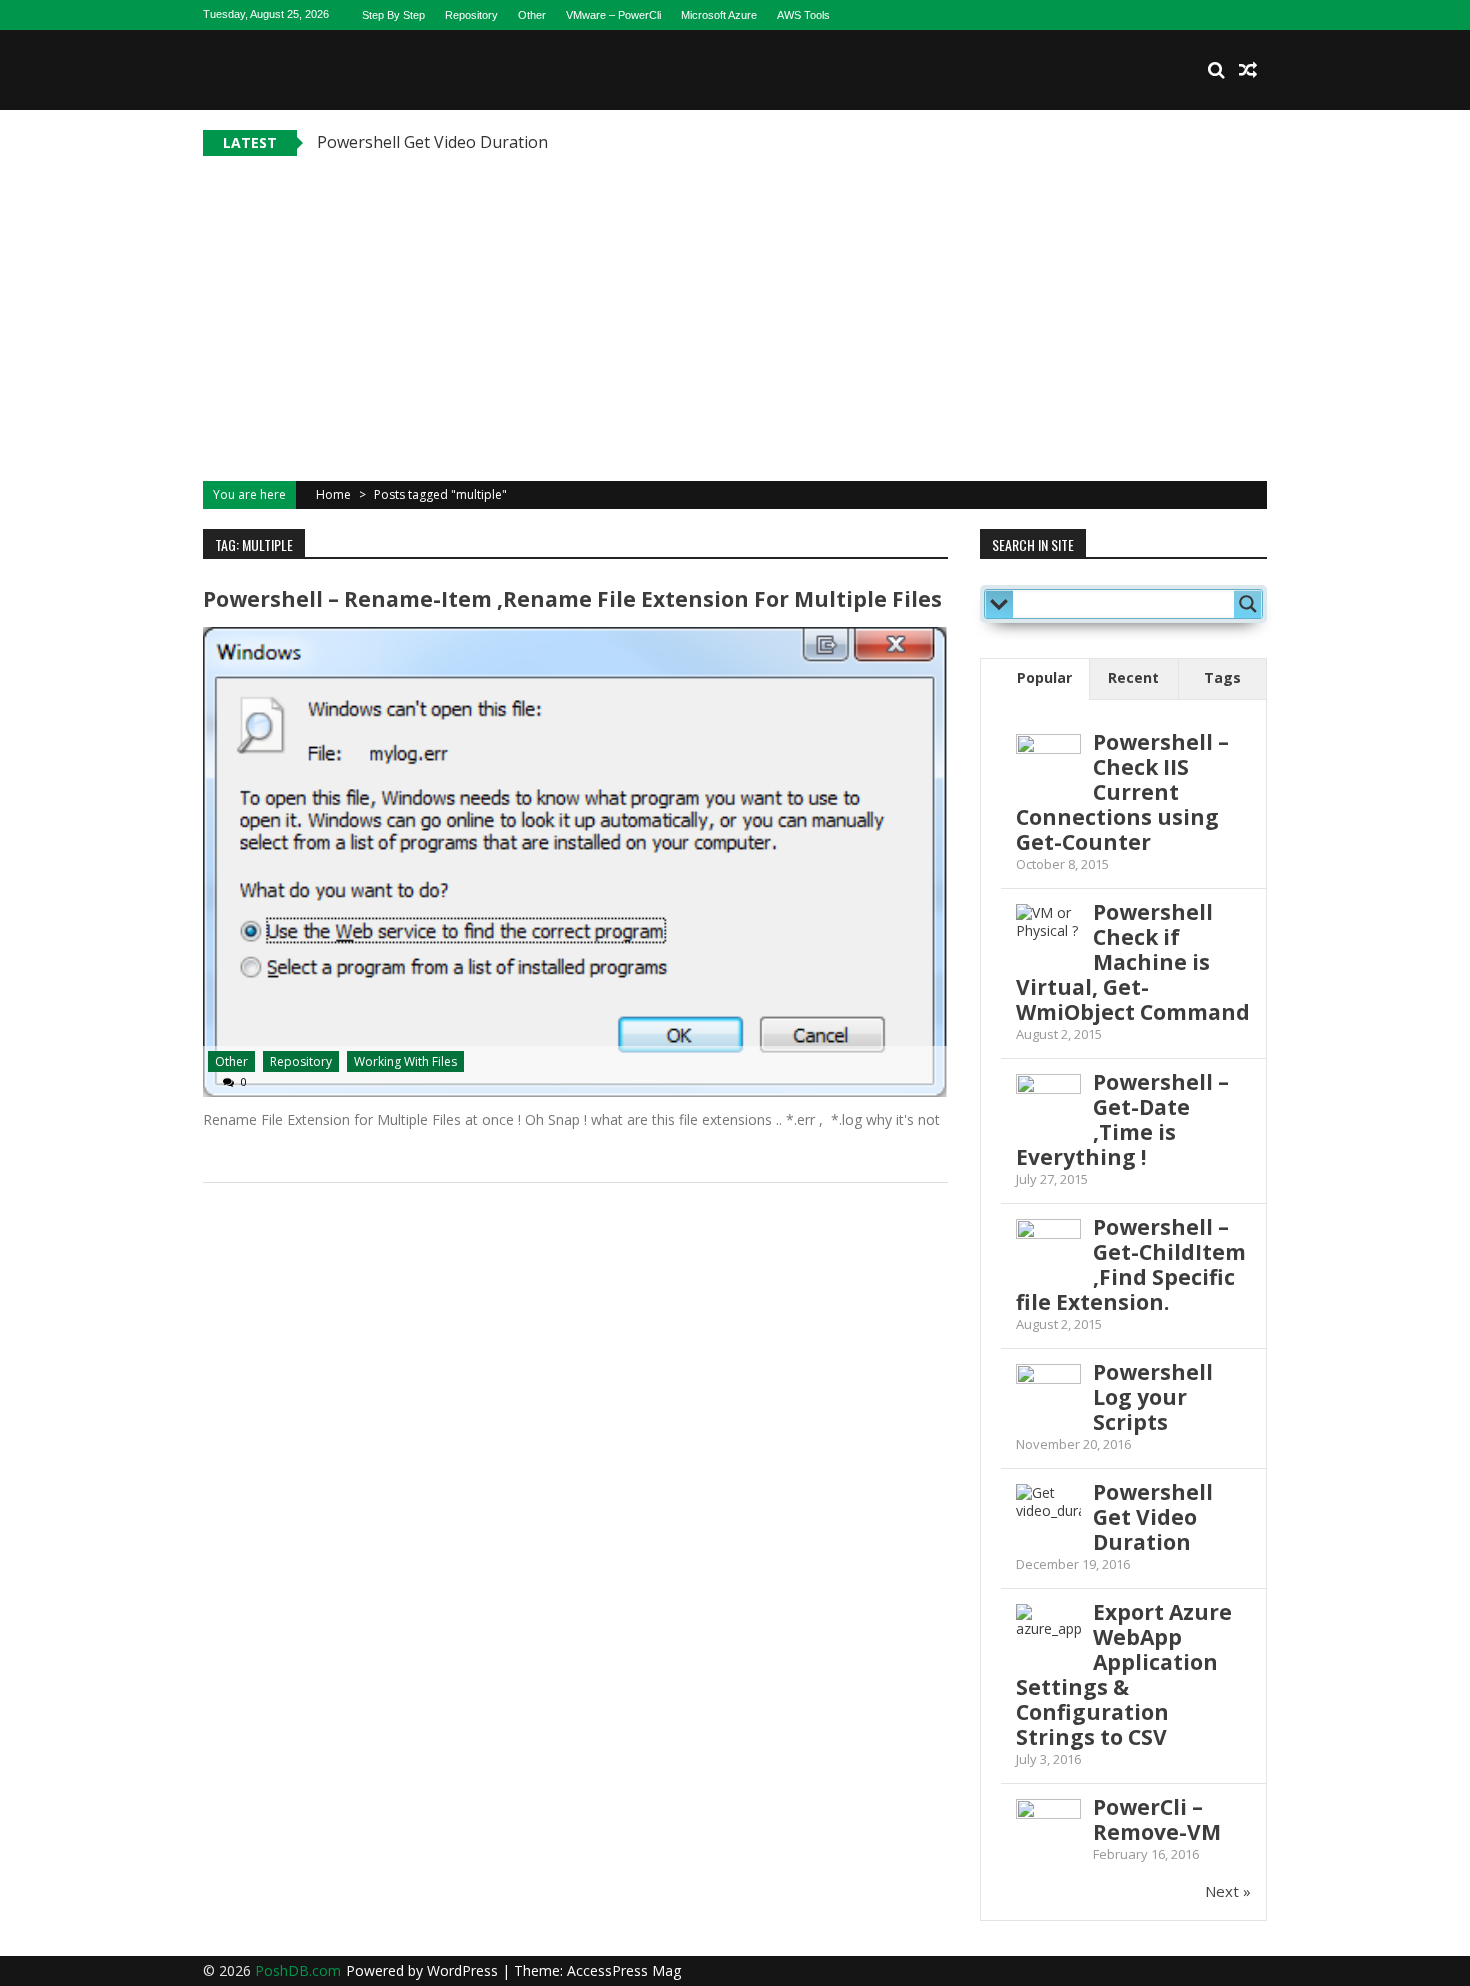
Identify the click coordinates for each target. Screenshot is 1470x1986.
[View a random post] (1248, 70)
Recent (1133, 677)
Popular (1044, 677)
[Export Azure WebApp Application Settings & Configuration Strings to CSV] (1048, 1636)
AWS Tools (803, 15)
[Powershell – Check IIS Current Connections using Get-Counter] (1048, 751)
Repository (471, 15)
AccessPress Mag (624, 1970)
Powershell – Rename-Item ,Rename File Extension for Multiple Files (572, 599)
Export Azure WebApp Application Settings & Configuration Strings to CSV (1124, 1674)
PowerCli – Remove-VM (1157, 1819)
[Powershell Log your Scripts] (1048, 1396)
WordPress (464, 1970)
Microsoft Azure (719, 15)
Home (333, 494)
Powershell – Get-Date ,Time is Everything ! (1122, 1119)
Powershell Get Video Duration (432, 142)
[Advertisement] (735, 306)
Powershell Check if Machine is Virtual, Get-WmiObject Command (1133, 962)
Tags (1222, 677)
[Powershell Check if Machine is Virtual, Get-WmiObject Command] (1048, 936)
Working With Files (405, 1061)
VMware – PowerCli (613, 15)
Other (532, 15)
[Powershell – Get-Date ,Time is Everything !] (1048, 1085)
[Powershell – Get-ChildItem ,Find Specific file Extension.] (1048, 1237)
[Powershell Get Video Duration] (1048, 1516)
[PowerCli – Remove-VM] (1048, 1809)
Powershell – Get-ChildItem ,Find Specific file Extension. (1131, 1264)
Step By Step (393, 15)
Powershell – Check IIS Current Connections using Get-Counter (1122, 792)
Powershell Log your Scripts (1153, 1397)
